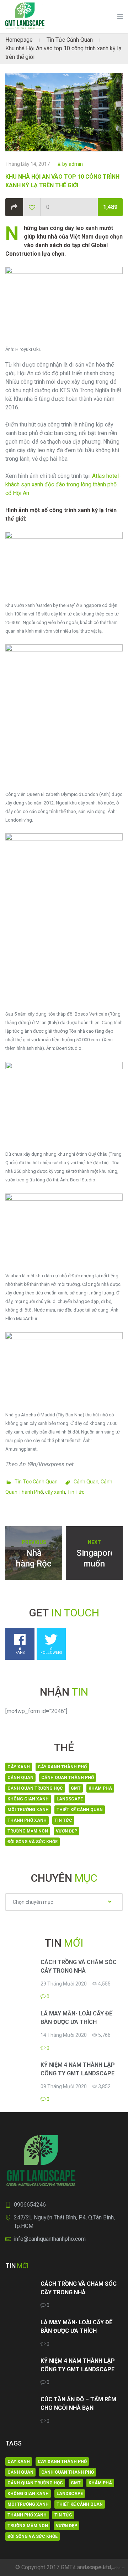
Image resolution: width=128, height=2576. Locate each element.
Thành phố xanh (27, 1820)
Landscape (70, 1799)
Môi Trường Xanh (28, 1810)
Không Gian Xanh (28, 1799)
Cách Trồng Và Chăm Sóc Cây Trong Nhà (79, 1966)
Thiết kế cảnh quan (80, 1810)
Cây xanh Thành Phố (62, 1767)
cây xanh (55, 1492)
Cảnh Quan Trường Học (35, 1788)
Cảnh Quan (86, 1482)
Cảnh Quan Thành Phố (68, 1778)
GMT (76, 1788)
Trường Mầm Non (28, 1831)
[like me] (32, 208)
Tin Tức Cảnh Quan (70, 40)
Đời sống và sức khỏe (33, 1842)
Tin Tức (76, 1492)
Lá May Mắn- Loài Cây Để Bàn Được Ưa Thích (76, 2018)
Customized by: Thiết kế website (99, 2568)
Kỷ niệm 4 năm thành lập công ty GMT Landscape (78, 2069)
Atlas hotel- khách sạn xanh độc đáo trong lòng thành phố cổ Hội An (63, 484)
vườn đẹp (66, 1831)
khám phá (100, 1788)
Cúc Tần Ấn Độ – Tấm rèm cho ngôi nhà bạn (78, 2404)
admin (76, 164)
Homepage (19, 40)
